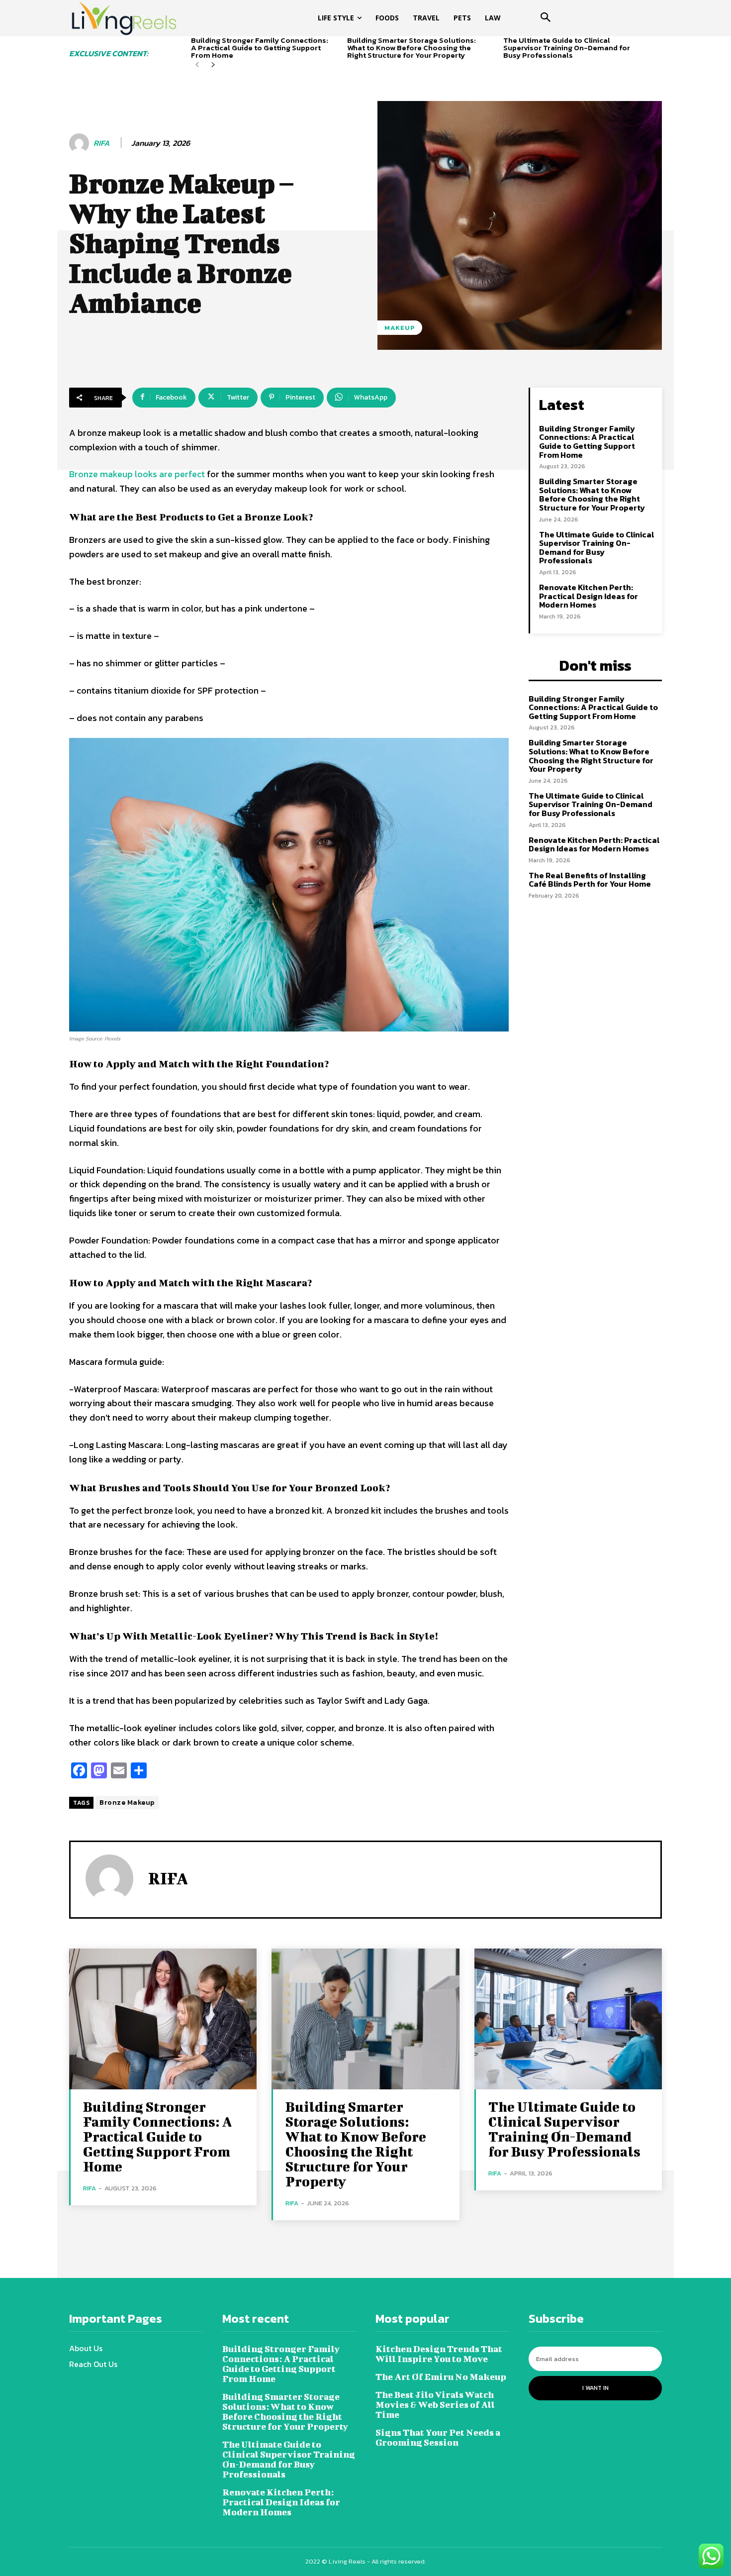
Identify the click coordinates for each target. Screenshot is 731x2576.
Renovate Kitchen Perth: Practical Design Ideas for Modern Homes (589, 596)
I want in (595, 2388)
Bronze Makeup (127, 1803)
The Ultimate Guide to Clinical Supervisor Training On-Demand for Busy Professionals (567, 48)
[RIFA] (81, 143)
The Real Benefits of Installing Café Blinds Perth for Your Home (590, 880)
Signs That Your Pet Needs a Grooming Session (438, 2437)
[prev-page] (197, 65)
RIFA (101, 143)
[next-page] (213, 65)
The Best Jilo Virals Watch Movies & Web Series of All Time (435, 2405)
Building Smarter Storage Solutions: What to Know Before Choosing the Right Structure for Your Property (411, 48)
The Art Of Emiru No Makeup (441, 2377)
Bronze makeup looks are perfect (137, 474)
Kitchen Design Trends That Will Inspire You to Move (439, 2354)
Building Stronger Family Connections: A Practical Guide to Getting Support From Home (260, 48)
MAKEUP (400, 328)
